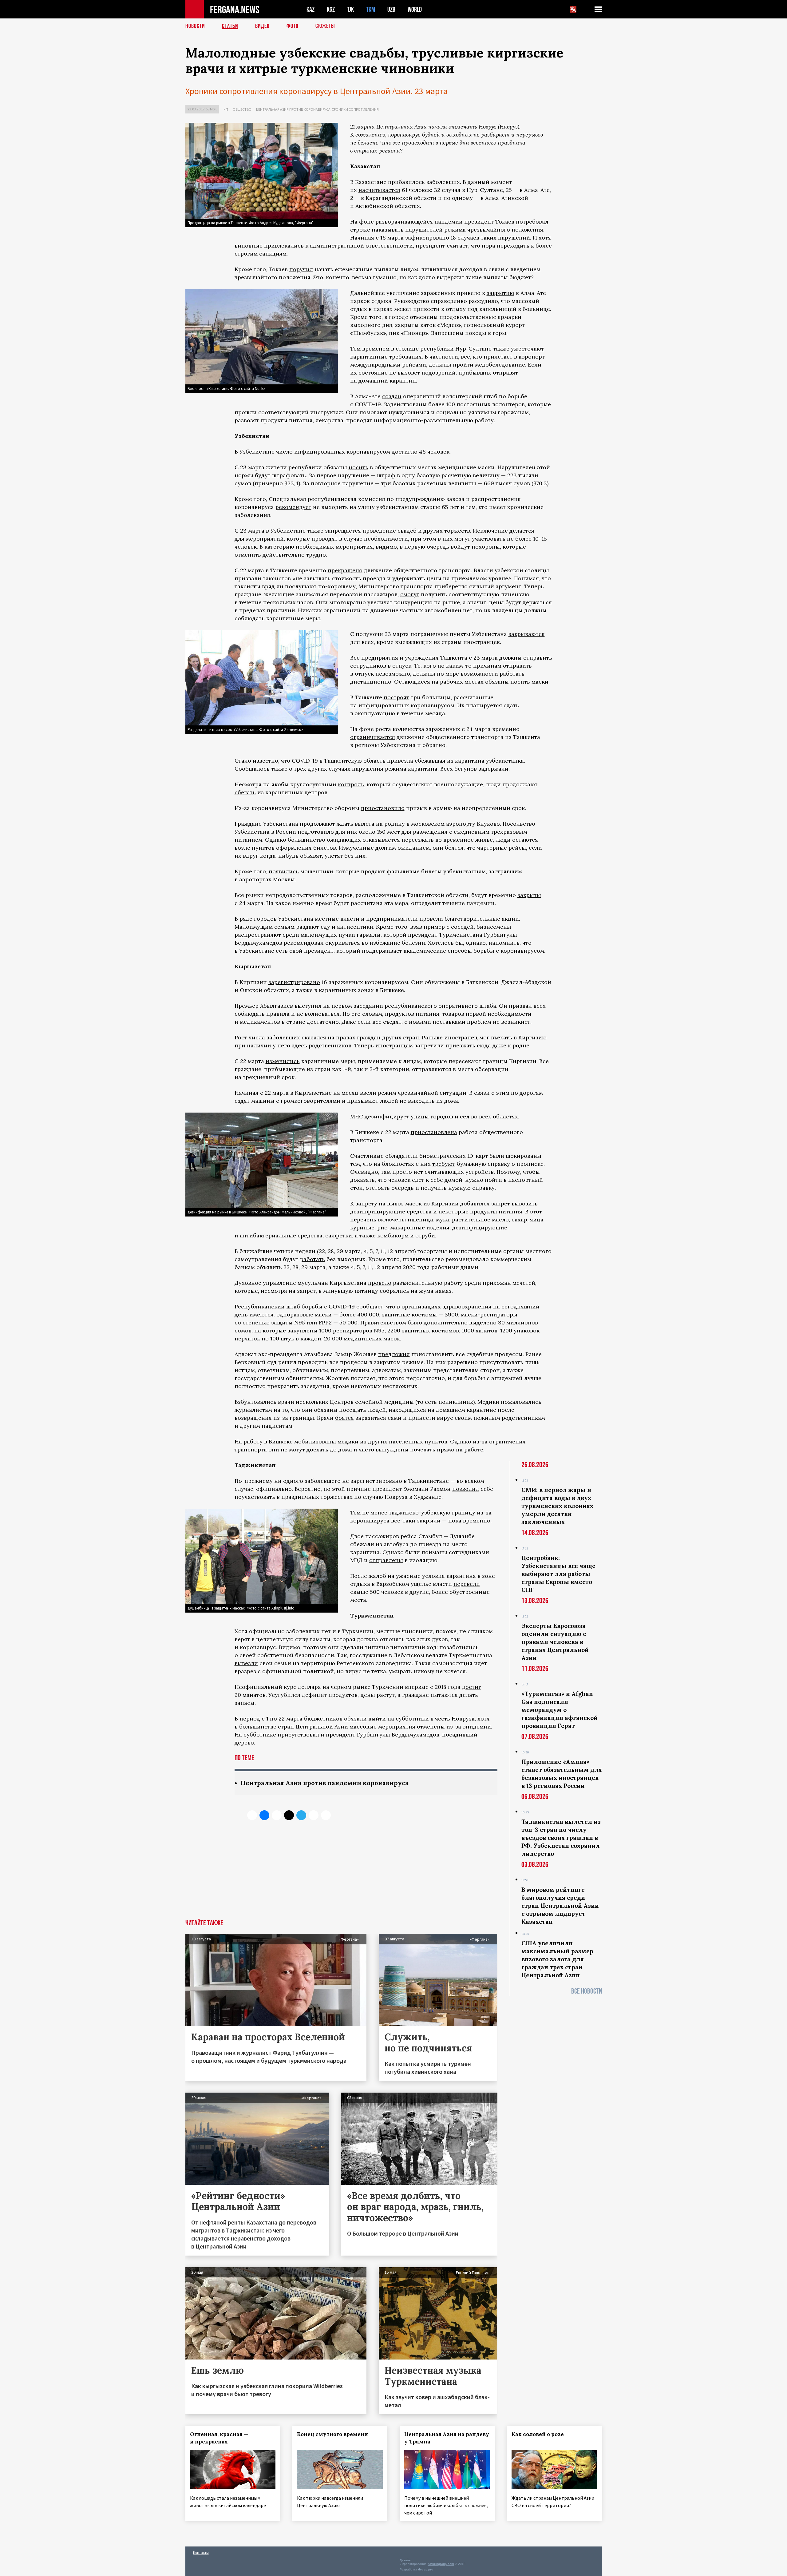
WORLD (415, 9)
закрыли (429, 1520)
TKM (371, 9)
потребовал (532, 222)
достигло (405, 452)
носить (358, 467)
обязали (355, 1719)
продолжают (317, 824)
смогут (410, 594)
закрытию (500, 293)
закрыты (529, 895)
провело (380, 1283)
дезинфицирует (387, 1116)
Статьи (230, 26)
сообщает (370, 1306)
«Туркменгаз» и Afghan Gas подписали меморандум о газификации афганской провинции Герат (560, 1710)
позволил (466, 1489)
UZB (391, 9)
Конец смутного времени (332, 2434)
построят (396, 697)
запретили (429, 1045)
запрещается (343, 531)
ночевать (423, 1449)
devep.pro (426, 2569)
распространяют (258, 935)
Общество (242, 109)
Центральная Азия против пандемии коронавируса (325, 1783)
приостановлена (434, 1132)
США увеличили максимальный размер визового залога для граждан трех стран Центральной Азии (557, 1959)
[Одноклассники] (277, 1815)
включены (392, 1219)
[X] (252, 1815)
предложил (394, 1354)
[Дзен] (289, 1815)
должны (510, 658)
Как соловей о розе (538, 2434)
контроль (351, 784)
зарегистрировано (294, 982)
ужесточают (528, 349)
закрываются (527, 634)
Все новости (587, 1991)
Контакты (201, 2552)
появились (284, 871)
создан (392, 396)
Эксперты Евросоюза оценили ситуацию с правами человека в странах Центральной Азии (555, 1642)
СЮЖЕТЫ (325, 26)
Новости (195, 26)
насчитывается (379, 190)
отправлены (386, 1560)
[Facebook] (314, 1815)
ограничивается (373, 737)
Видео (262, 26)
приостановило (383, 808)
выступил (308, 1006)
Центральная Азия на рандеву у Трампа (447, 2438)
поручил (301, 269)
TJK (350, 9)
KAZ (310, 9)
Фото (293, 26)
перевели (467, 1584)
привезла (400, 761)
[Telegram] (301, 1815)
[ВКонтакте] (264, 1815)
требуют (444, 1164)
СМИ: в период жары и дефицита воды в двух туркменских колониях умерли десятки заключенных (557, 1506)
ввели (368, 1093)
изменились (283, 1061)
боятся (344, 1418)
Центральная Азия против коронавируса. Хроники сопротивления (317, 109)
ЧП (226, 109)
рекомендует (293, 507)
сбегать (245, 792)
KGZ (331, 9)
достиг (472, 1687)
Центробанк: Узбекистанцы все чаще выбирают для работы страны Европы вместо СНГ (558, 1574)
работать (312, 1259)
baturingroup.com (441, 2564)
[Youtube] (326, 1815)
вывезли (246, 1663)
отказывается (381, 840)
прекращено (345, 570)
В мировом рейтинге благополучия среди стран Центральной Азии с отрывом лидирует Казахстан (560, 1906)
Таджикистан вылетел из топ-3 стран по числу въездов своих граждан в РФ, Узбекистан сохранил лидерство (561, 1838)
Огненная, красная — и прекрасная (219, 2438)
